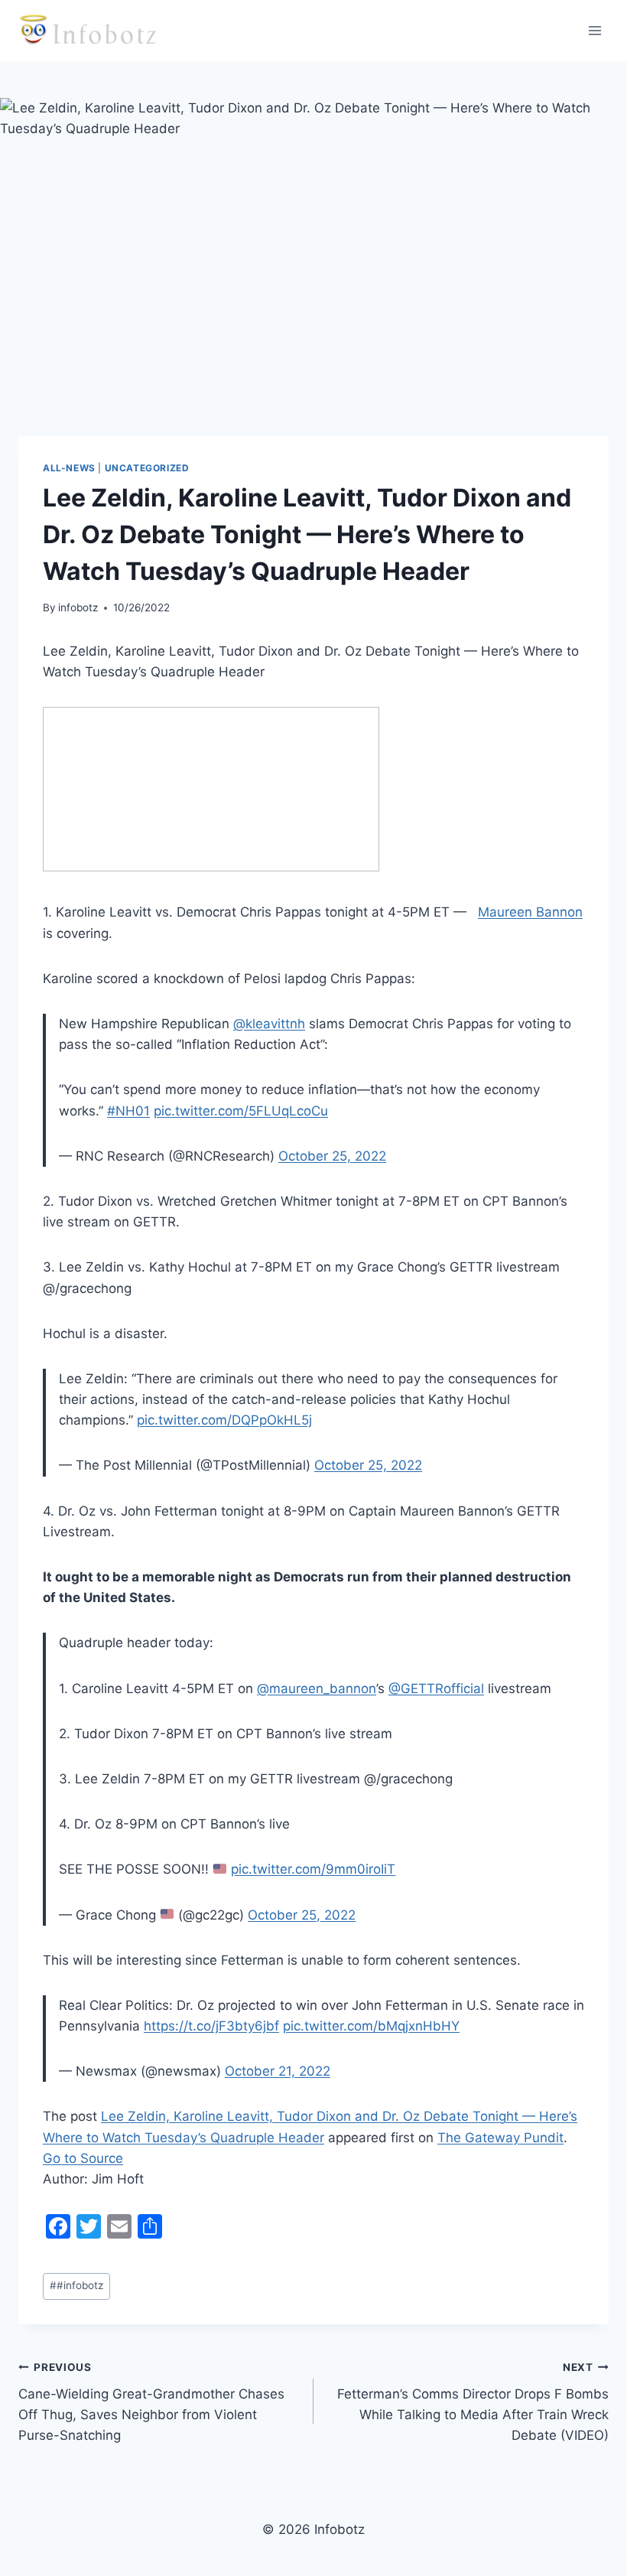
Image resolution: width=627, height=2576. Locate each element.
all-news (69, 468)
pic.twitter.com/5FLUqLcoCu (241, 1111)
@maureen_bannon (317, 1689)
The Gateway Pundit (500, 2138)
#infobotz (76, 2285)
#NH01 (128, 1111)
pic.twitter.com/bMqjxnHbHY (371, 2026)
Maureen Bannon (530, 912)
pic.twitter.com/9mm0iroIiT (313, 1869)
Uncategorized (147, 468)
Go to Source (83, 2158)
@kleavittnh (269, 1024)
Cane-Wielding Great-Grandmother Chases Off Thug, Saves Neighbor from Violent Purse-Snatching (151, 2402)
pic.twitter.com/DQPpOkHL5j (224, 1420)
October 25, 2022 (332, 1156)
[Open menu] (595, 30)
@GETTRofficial (436, 1689)
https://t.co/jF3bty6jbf (211, 2026)
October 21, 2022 (278, 2071)
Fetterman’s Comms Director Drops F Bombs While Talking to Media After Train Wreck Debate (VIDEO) (473, 2402)
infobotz (78, 607)
